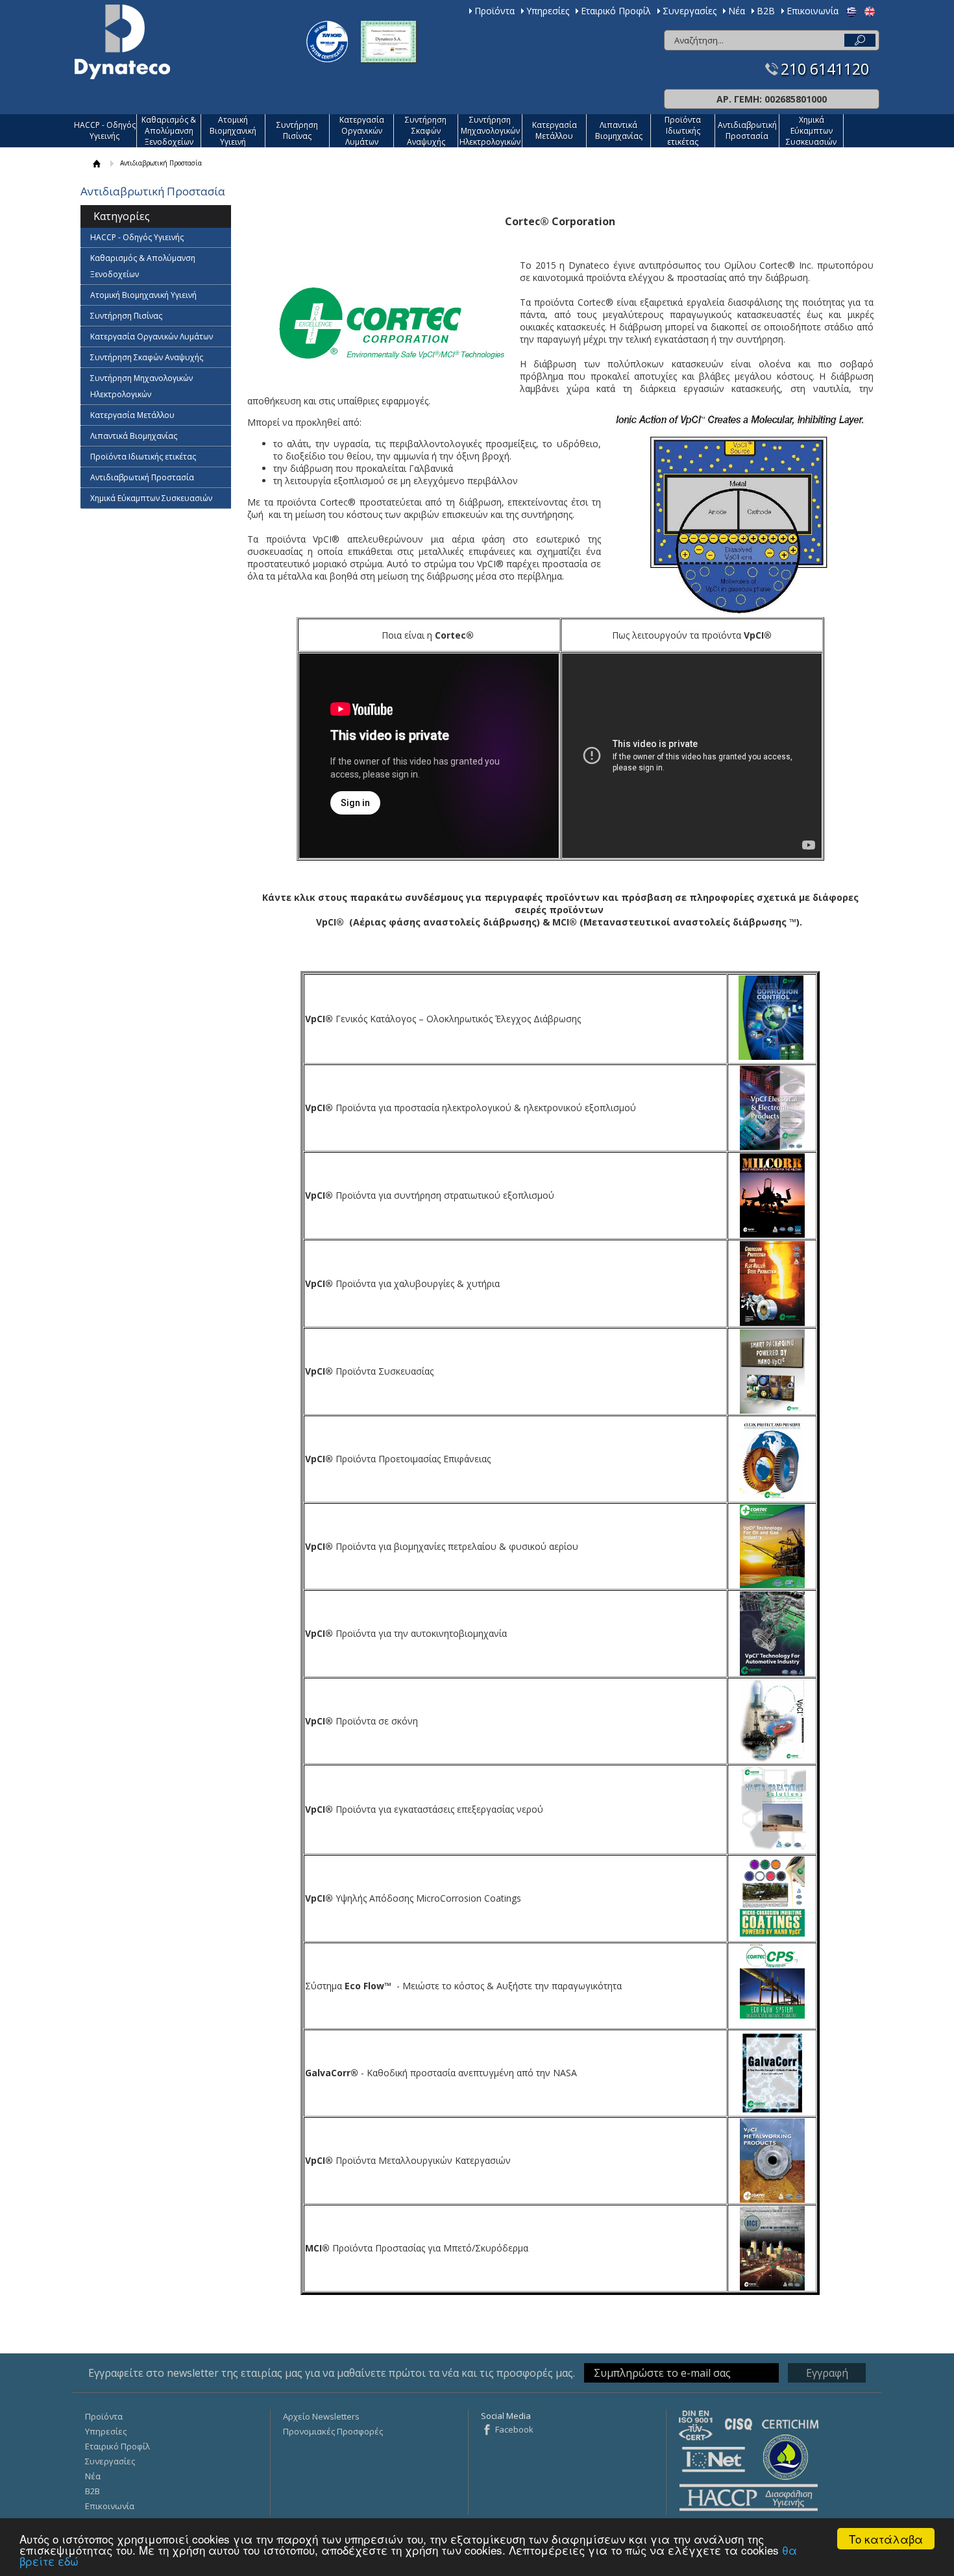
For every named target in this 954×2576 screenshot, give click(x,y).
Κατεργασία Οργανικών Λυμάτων (362, 131)
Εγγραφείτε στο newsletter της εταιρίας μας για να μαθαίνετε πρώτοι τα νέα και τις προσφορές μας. (332, 2373)
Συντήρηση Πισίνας (297, 130)
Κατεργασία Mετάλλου (555, 130)
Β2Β (766, 11)
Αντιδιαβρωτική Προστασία (747, 130)
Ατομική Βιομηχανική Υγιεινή (233, 131)
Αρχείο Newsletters (321, 2416)
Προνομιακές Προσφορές (333, 2431)
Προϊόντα (495, 11)
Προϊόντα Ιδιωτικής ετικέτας (683, 131)
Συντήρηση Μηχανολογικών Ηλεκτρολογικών (490, 131)
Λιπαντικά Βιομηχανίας (619, 130)
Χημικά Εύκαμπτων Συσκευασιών (811, 131)
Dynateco (122, 42)
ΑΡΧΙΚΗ (97, 163)
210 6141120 (825, 69)
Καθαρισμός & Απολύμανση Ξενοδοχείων (169, 131)
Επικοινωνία (813, 11)
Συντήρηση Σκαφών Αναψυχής (426, 131)
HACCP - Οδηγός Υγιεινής (105, 130)
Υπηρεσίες (548, 11)
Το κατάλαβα (886, 2539)
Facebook (514, 2429)
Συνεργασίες (690, 11)
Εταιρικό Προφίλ (616, 11)
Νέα (737, 11)
